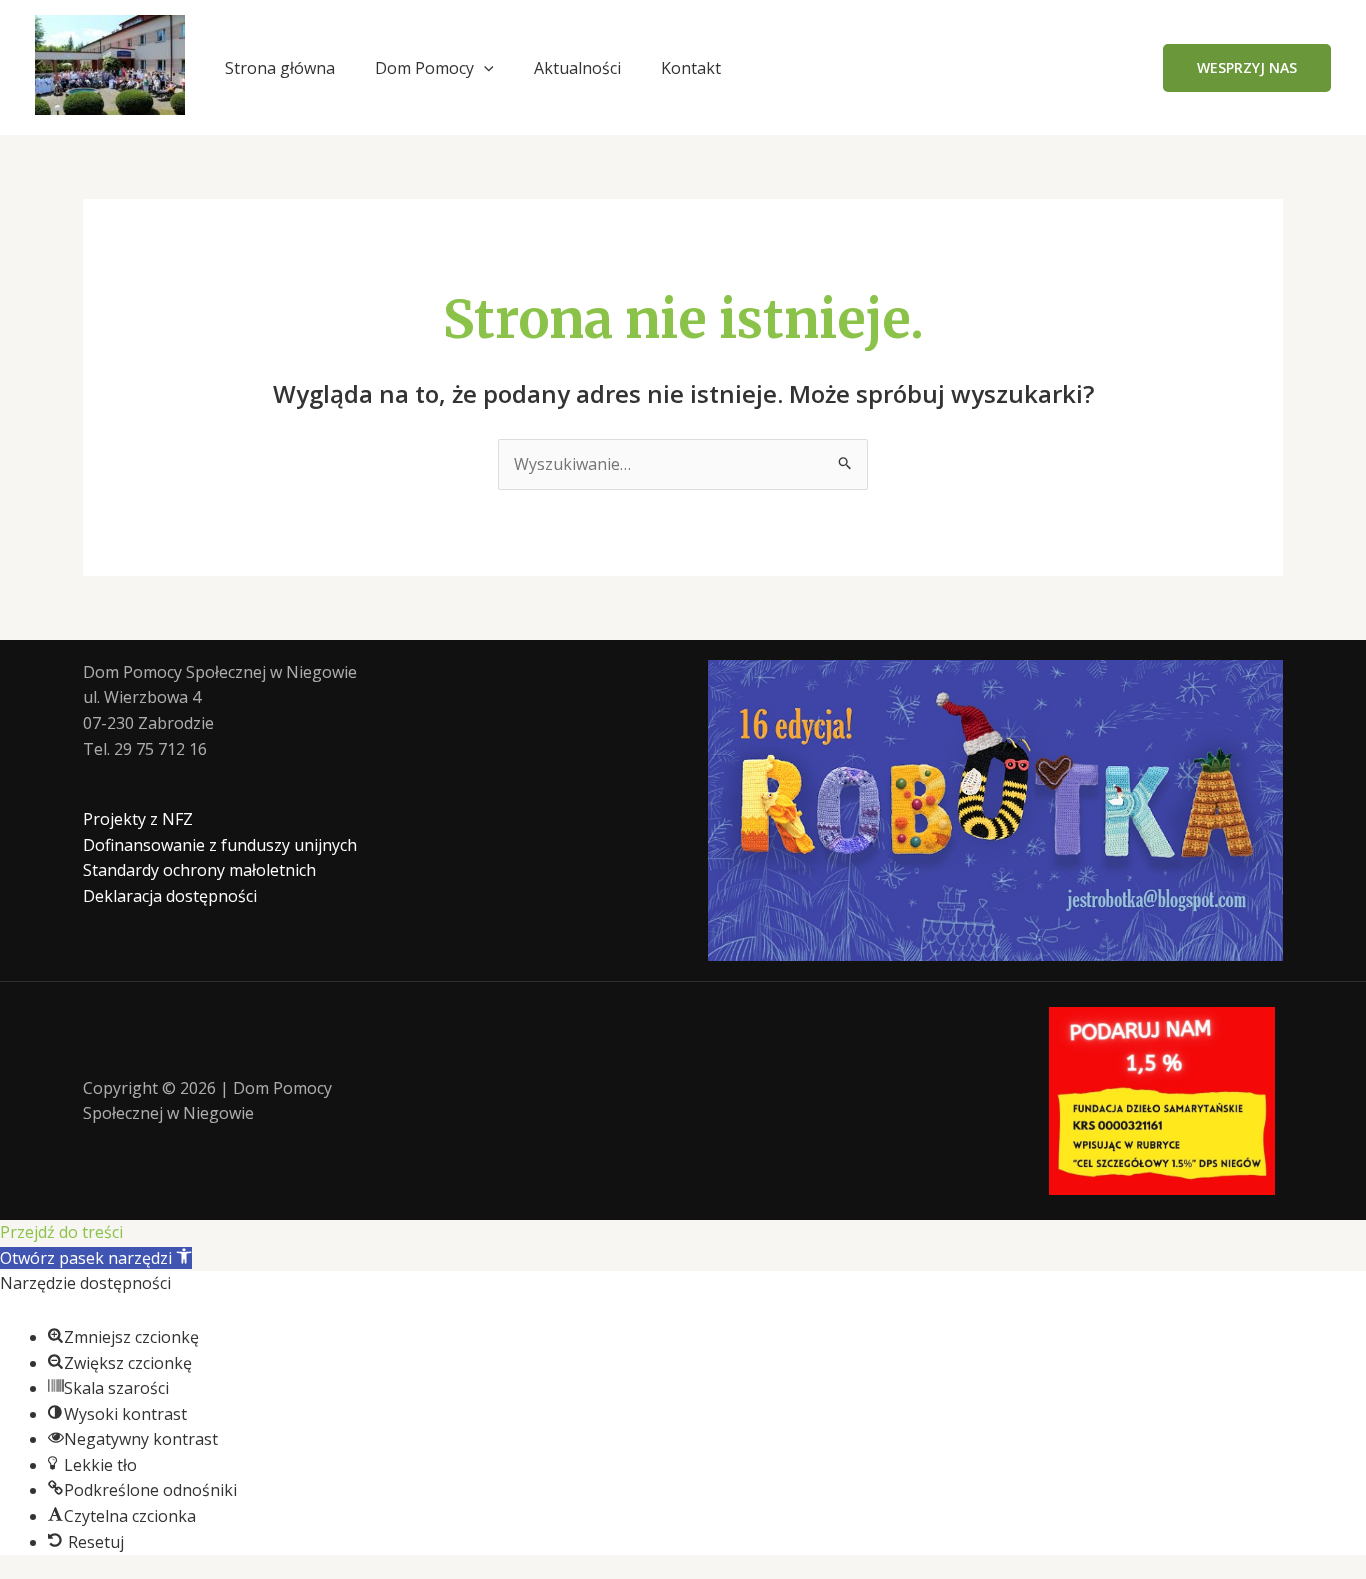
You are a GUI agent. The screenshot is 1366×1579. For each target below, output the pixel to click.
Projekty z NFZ (138, 819)
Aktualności (577, 68)
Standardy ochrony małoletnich (199, 870)
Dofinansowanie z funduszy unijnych (220, 845)
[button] (484, 68)
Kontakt (691, 68)
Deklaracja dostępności (170, 896)
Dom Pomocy (424, 68)
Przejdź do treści (61, 1232)
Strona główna (280, 68)
